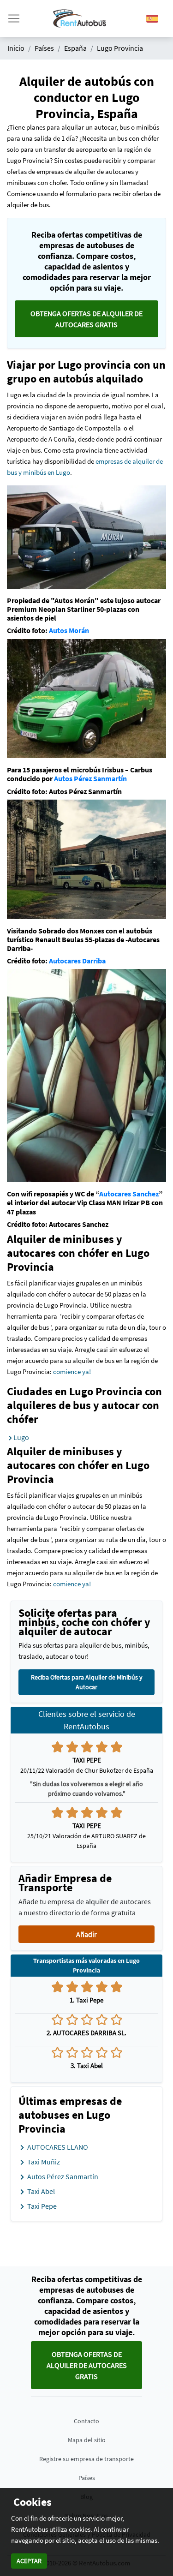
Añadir (86, 1934)
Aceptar (29, 2561)
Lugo (21, 1437)
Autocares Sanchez (129, 1194)
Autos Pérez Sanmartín (90, 778)
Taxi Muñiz (43, 2162)
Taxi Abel (40, 2191)
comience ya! (72, 1372)
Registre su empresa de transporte (86, 2459)
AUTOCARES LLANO (57, 2147)
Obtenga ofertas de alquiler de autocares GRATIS (86, 319)
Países (87, 2478)
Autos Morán (69, 630)
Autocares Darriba (77, 961)
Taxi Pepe (41, 2206)
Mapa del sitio (87, 2440)
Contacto (86, 2421)
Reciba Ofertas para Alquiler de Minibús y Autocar (87, 1682)
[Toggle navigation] (14, 18)
